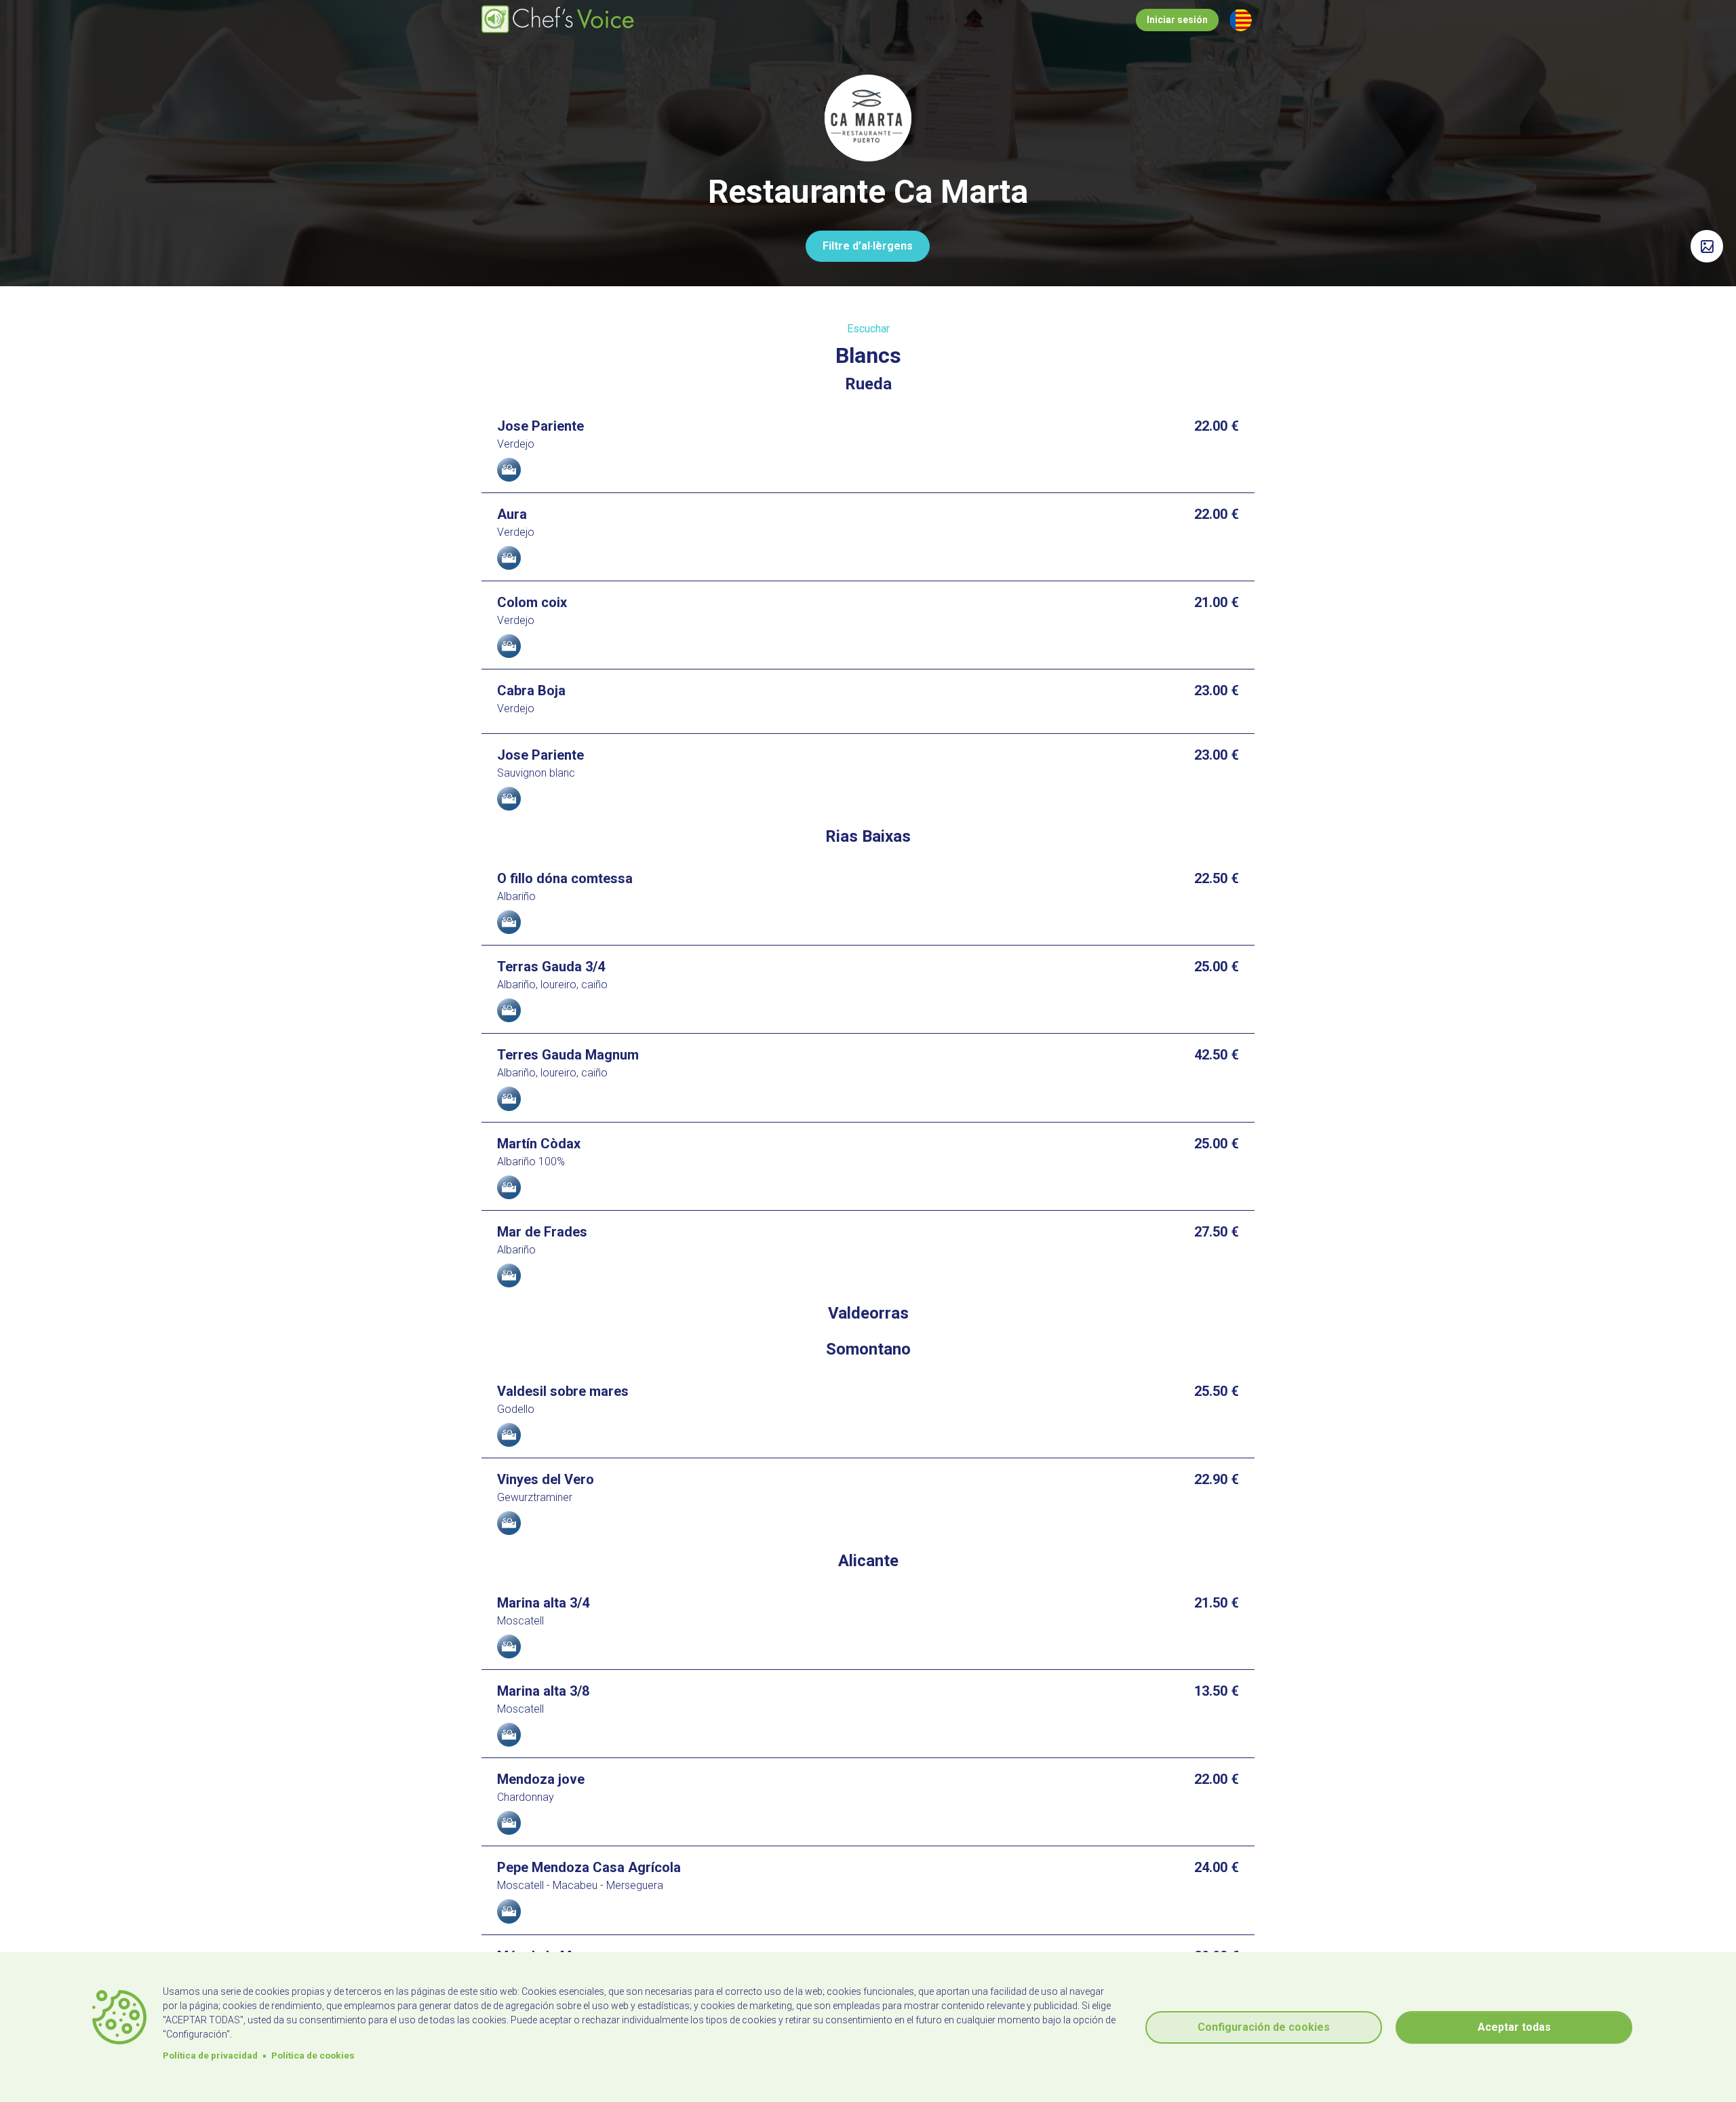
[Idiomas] (1241, 20)
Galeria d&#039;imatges (1707, 246)
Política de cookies (313, 2055)
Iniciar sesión (1177, 20)
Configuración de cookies (1264, 2027)
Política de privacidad (210, 2055)
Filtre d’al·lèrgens (868, 246)
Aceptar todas (1514, 2027)
